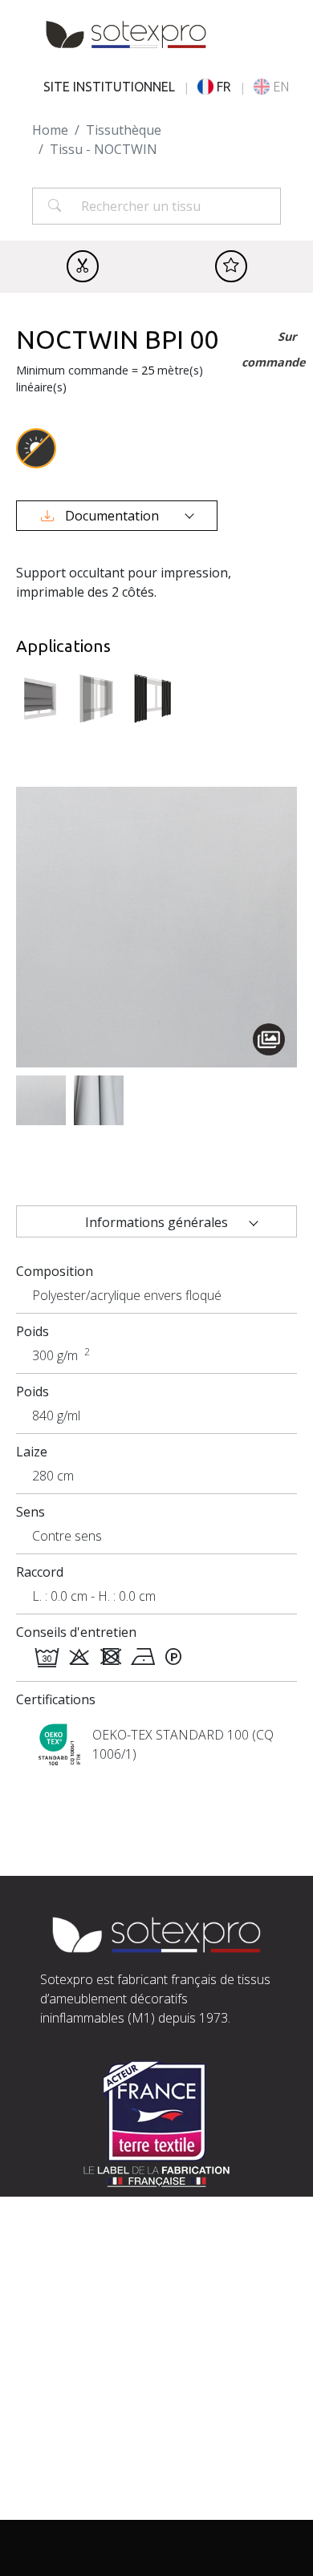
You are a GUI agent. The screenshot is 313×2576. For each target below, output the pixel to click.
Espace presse (83, 2509)
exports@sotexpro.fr (201, 2326)
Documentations (90, 2470)
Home (50, 130)
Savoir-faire (75, 2432)
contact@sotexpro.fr (102, 2307)
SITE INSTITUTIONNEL (109, 87)
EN (281, 87)
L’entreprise (77, 2412)
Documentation (112, 516)
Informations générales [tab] (156, 1222)
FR (224, 87)
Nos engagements (96, 2451)
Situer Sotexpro (87, 2287)
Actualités (69, 2489)
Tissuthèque (124, 130)
